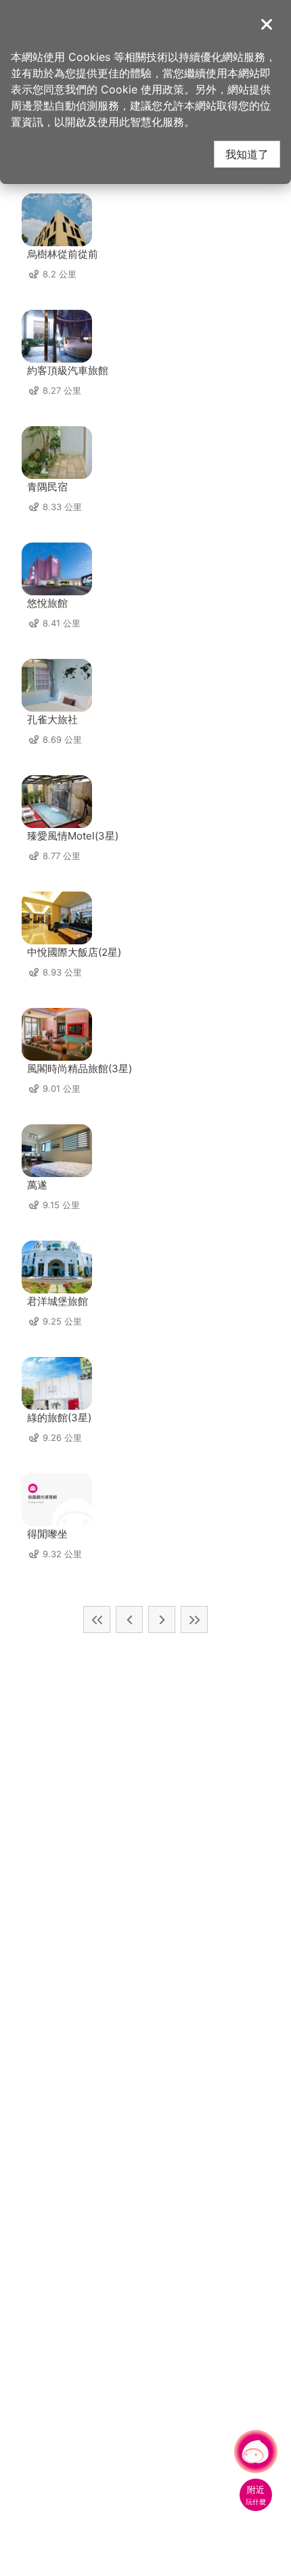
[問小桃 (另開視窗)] (256, 2452)
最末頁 (194, 1619)
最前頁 (97, 1619)
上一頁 (129, 1619)
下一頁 (162, 1619)
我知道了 (247, 154)
